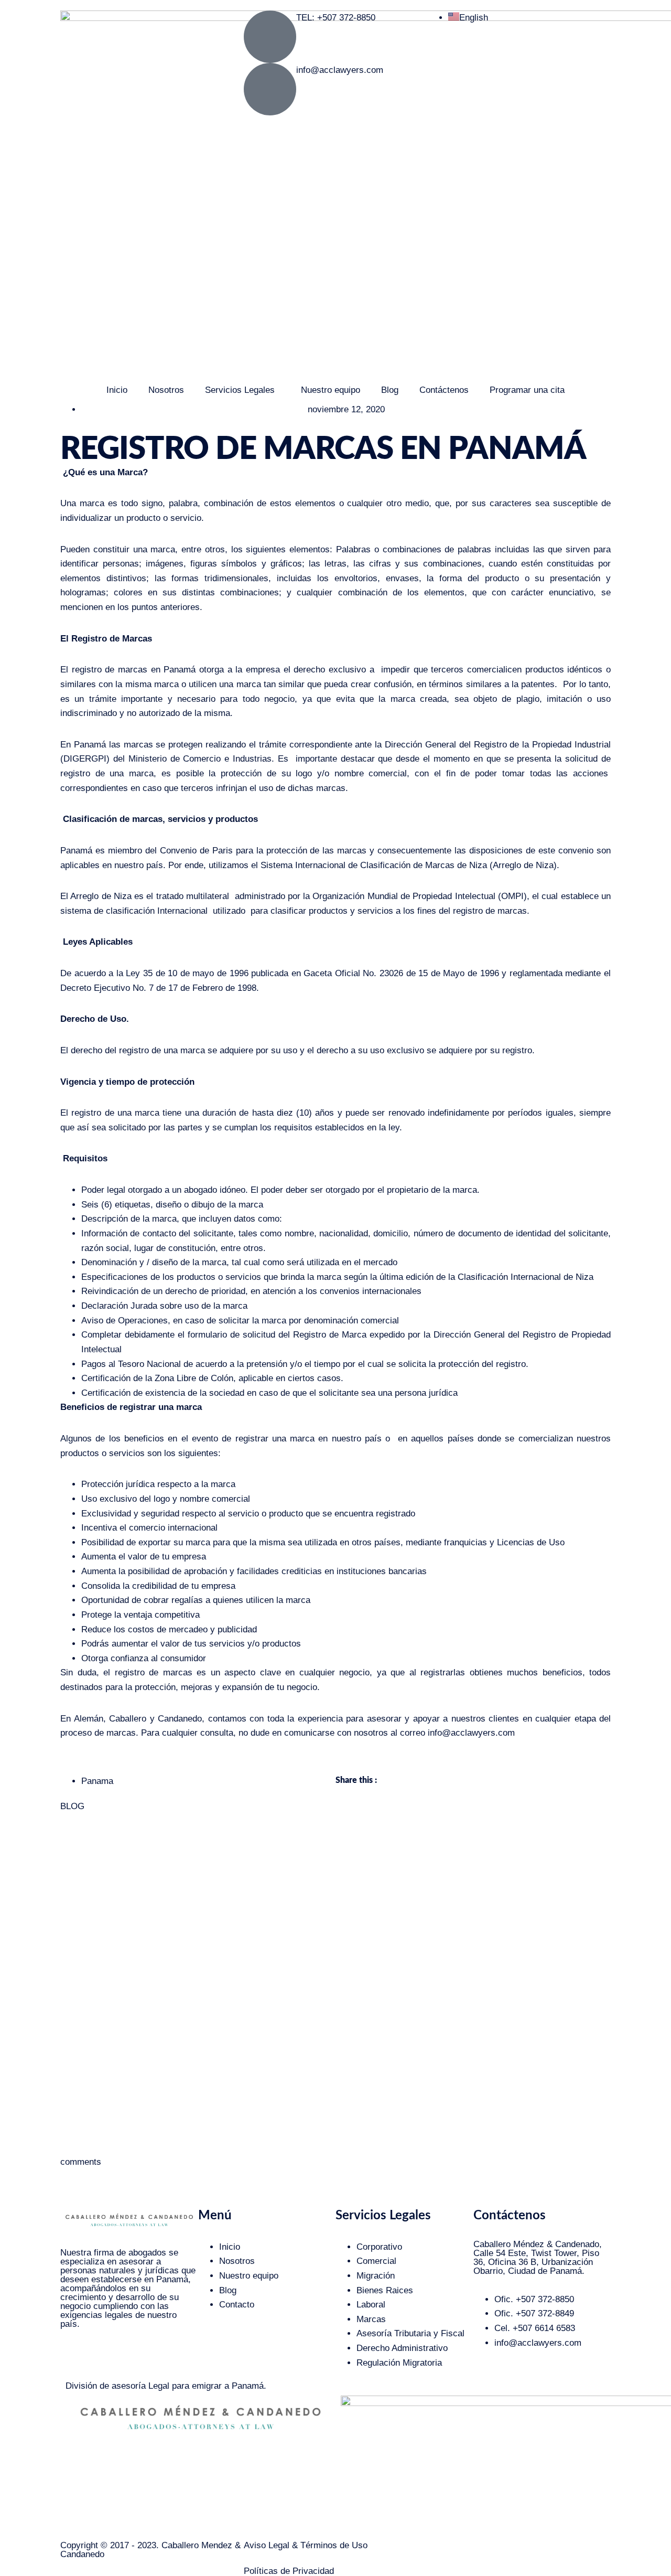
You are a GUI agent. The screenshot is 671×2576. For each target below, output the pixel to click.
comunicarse (309, 1733)
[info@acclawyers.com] (270, 89)
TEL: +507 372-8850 (336, 18)
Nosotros (166, 390)
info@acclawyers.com (340, 70)
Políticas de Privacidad (289, 2571)
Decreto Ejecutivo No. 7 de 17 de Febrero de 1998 (158, 988)
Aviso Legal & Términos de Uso (306, 2545)
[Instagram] (73, 2358)
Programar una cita (527, 390)
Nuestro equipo (331, 390)
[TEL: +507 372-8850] (270, 37)
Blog (390, 390)
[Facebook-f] (102, 2358)
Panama (97, 1781)
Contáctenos (444, 390)
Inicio (117, 390)
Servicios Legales (240, 390)
